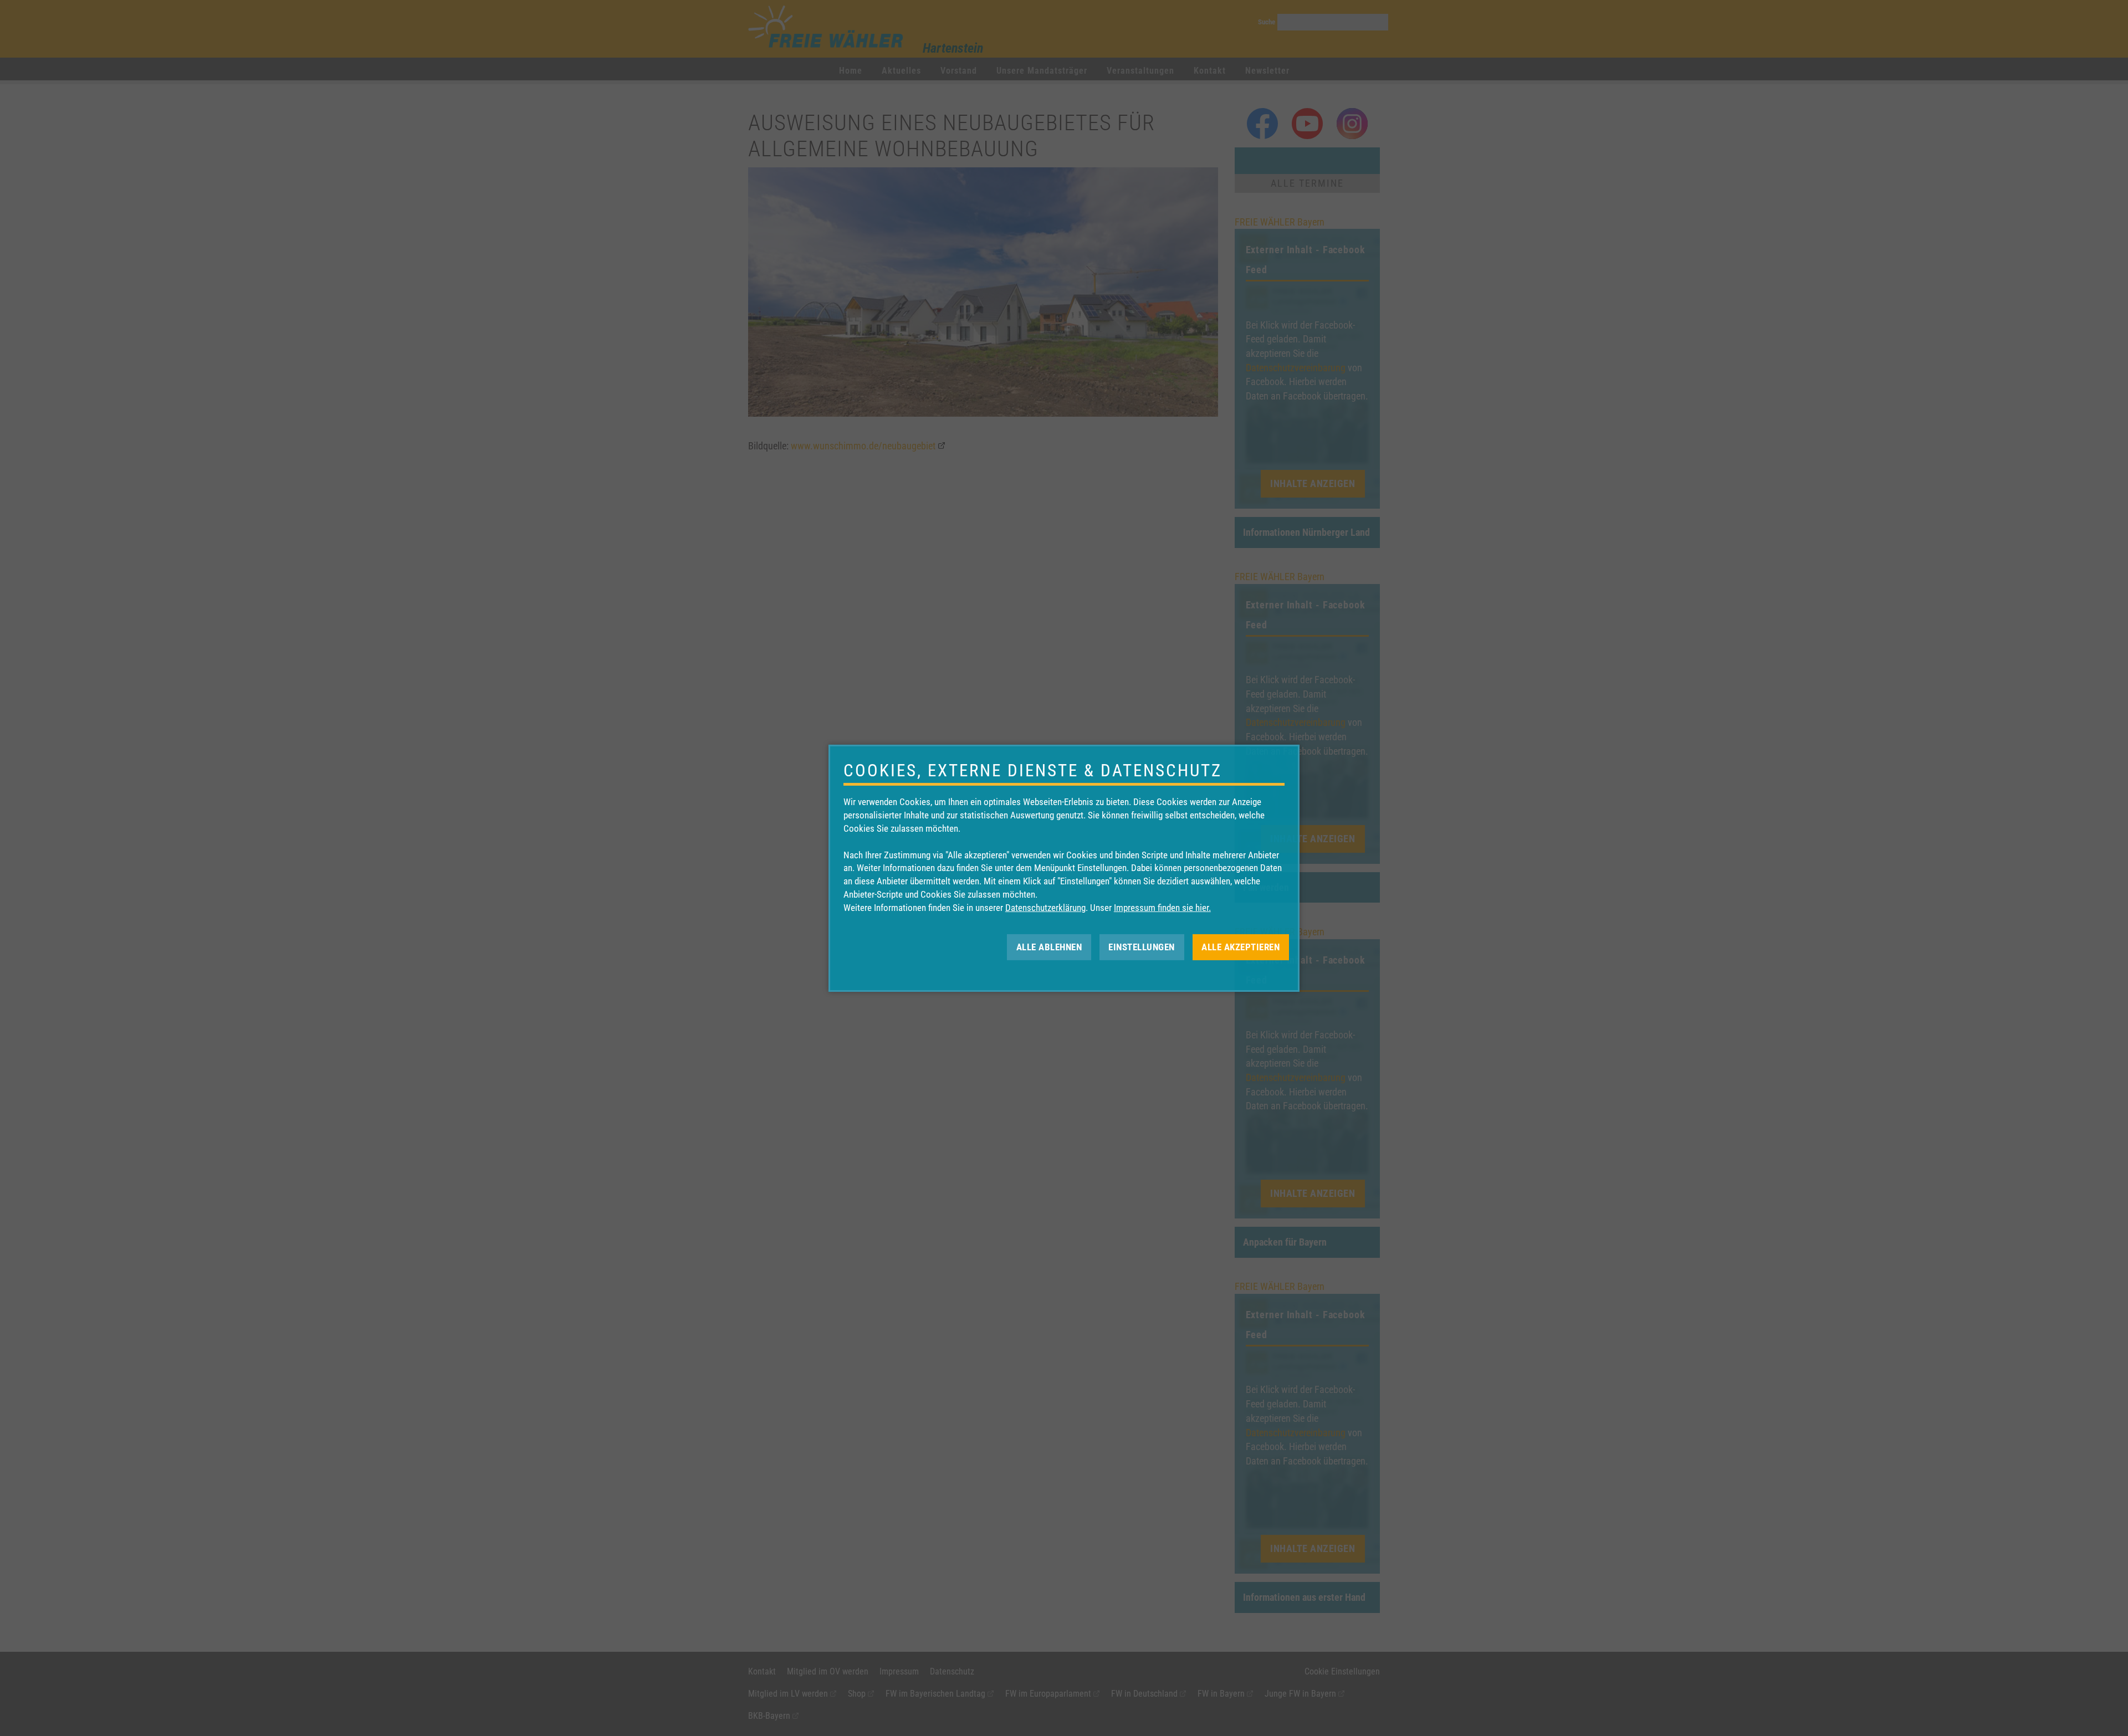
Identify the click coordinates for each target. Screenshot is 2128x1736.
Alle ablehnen (1049, 946)
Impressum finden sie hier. (1162, 908)
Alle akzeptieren (1241, 946)
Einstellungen (1142, 946)
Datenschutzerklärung (1045, 908)
